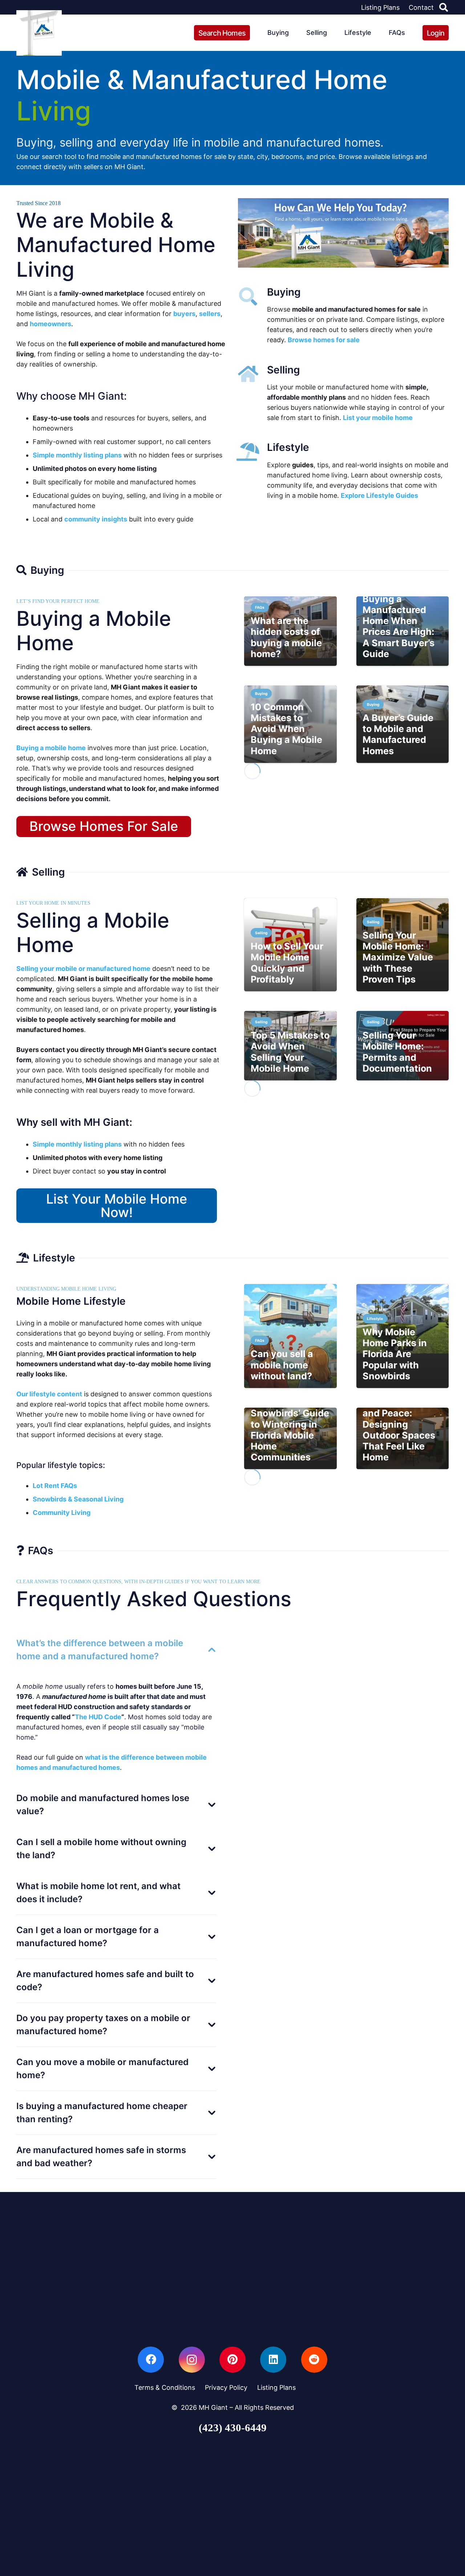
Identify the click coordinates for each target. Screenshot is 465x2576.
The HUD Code (98, 1717)
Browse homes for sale (324, 340)
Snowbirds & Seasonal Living (78, 1499)
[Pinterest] (232, 2360)
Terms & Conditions (165, 2387)
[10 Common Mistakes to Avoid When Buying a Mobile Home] (290, 724)
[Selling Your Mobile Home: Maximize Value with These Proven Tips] (403, 945)
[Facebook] (151, 2360)
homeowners (50, 324)
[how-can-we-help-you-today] (343, 233)
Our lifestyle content (49, 1394)
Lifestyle (288, 447)
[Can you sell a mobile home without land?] (290, 1336)
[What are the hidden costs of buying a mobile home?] (290, 631)
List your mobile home (378, 418)
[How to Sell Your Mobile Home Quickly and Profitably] (290, 945)
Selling (284, 370)
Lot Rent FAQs (55, 1486)
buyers (184, 314)
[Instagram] (192, 2360)
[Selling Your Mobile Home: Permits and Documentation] (403, 1046)
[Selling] (252, 374)
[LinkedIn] (273, 2360)
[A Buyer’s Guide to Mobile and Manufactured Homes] (403, 724)
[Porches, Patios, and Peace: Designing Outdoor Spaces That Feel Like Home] (403, 1439)
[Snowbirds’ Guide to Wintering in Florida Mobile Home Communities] (290, 1439)
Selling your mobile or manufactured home (83, 969)
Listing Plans (276, 2387)
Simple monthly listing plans (77, 455)
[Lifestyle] (252, 452)
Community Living (62, 1513)
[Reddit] (314, 2360)
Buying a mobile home (51, 748)
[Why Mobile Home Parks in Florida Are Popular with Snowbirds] (403, 1336)
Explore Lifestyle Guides (379, 495)
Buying (284, 292)
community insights (96, 519)
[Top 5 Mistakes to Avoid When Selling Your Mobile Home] (290, 1046)
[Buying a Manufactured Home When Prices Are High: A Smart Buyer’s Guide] (403, 631)
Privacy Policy (226, 2387)
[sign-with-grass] (39, 33)
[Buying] (252, 296)
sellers (210, 314)
